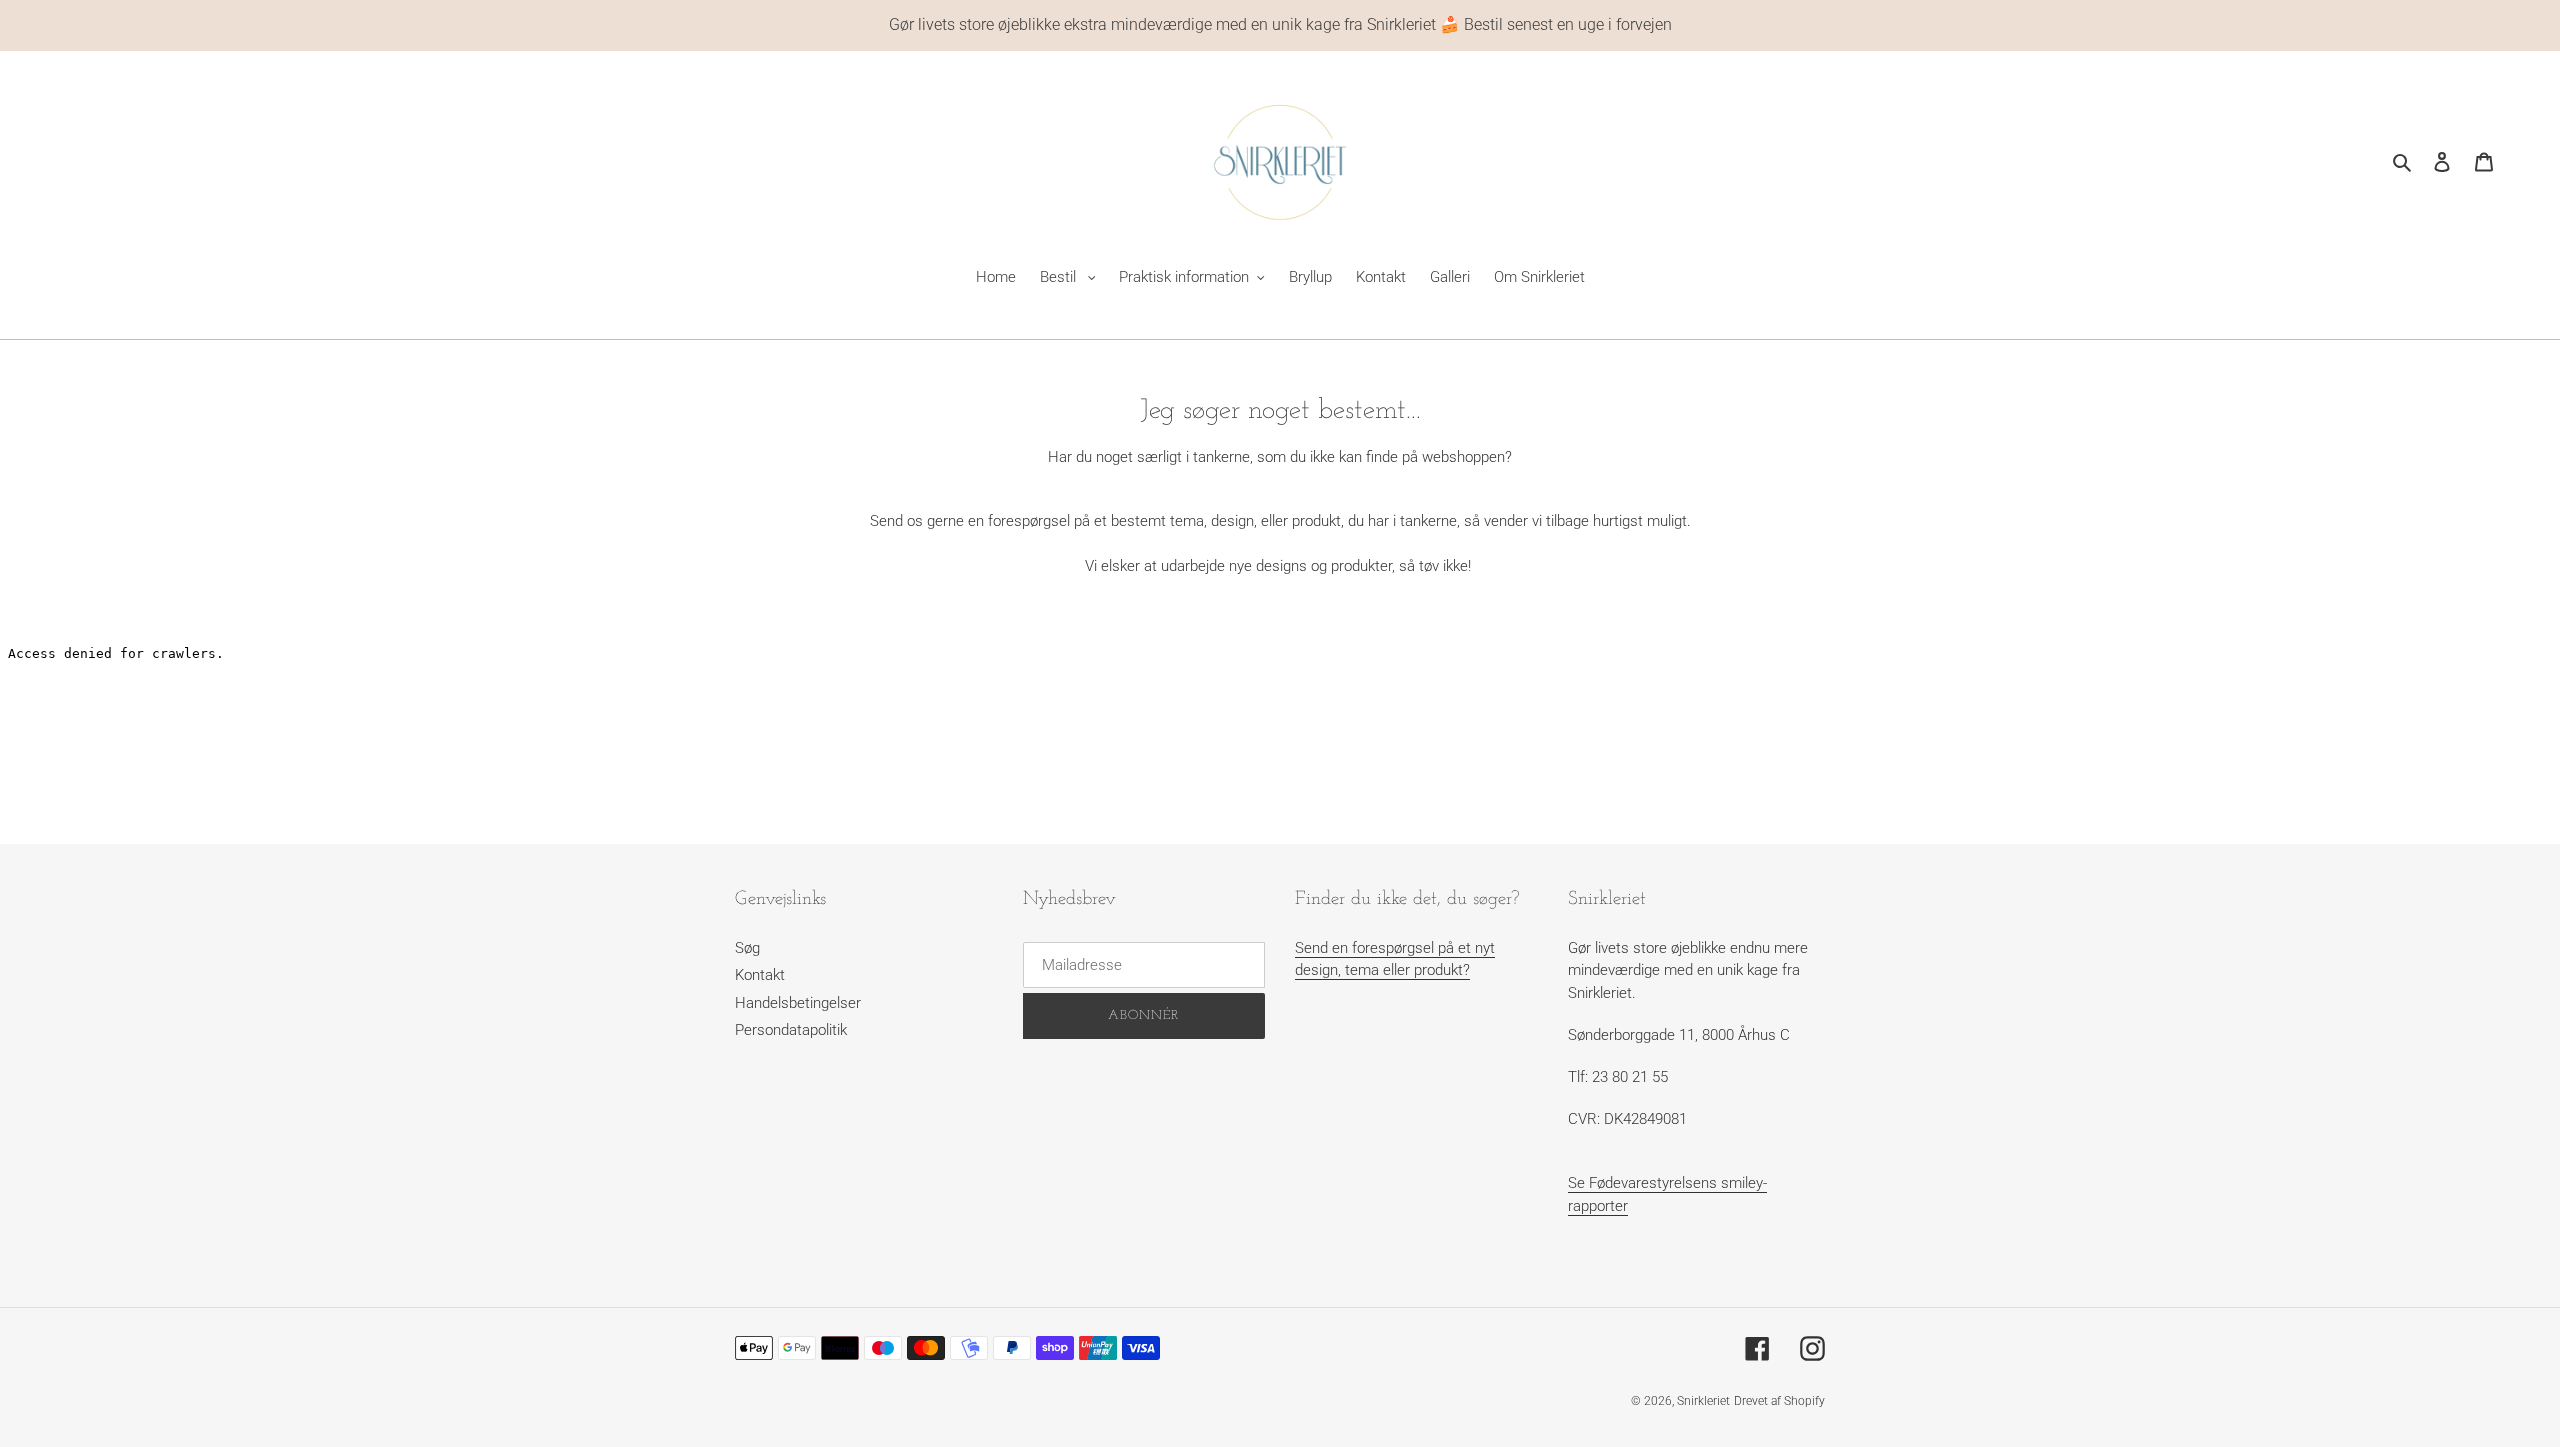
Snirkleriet (1703, 1401)
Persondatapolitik (791, 1030)
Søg (747, 948)
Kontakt (760, 975)
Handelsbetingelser (798, 1003)
